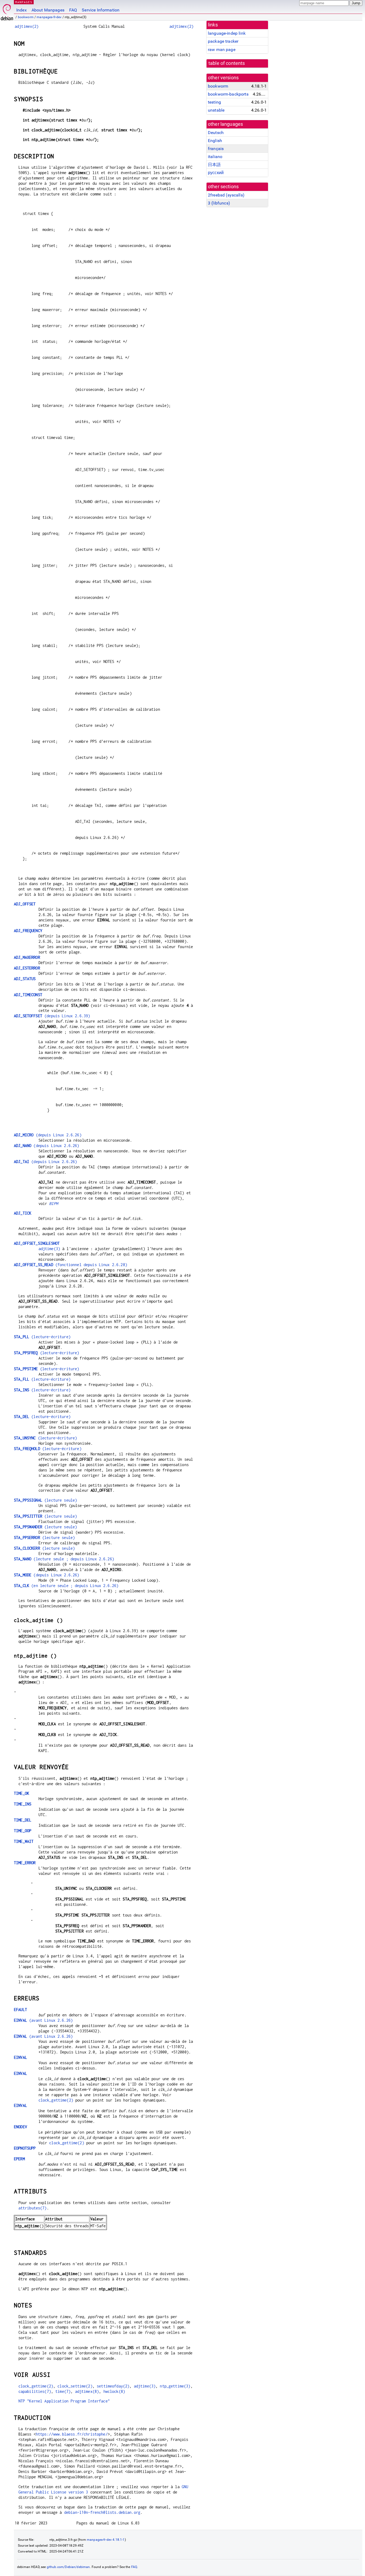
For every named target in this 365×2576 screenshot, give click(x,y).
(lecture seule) (45, 1500)
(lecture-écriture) (42, 1337)
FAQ (73, 10)
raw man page (222, 50)
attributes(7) (33, 2208)
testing (214, 102)
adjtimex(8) (87, 2391)
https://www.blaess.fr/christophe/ (72, 2434)
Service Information (101, 10)
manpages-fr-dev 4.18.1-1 (106, 2540)
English (215, 141)
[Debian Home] (7, 11)
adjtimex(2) (27, 26)
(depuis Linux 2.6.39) (52, 1016)
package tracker (223, 41)
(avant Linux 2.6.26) (43, 2020)
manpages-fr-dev (49, 17)
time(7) (63, 2391)
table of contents (227, 63)
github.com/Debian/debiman (68, 2567)
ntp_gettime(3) (175, 2386)
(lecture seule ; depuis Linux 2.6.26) (64, 1559)
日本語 (214, 165)
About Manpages (48, 10)
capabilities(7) (35, 2391)
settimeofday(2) (113, 2386)
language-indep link (227, 33)
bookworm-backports (228, 94)
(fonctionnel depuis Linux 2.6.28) (71, 1265)
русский (216, 173)
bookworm (26, 17)
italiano (215, 157)
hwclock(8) (114, 2391)
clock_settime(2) (75, 2386)
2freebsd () (226, 195)
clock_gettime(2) (56, 2100)
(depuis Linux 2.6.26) (48, 1135)
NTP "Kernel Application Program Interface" (64, 2401)
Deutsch (216, 133)
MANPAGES (24, 2)
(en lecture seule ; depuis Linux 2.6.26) (66, 1586)
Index (22, 10)
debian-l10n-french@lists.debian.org (102, 2512)
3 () (219, 203)
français (216, 149)
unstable (216, 110)
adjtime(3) (49, 1249)
